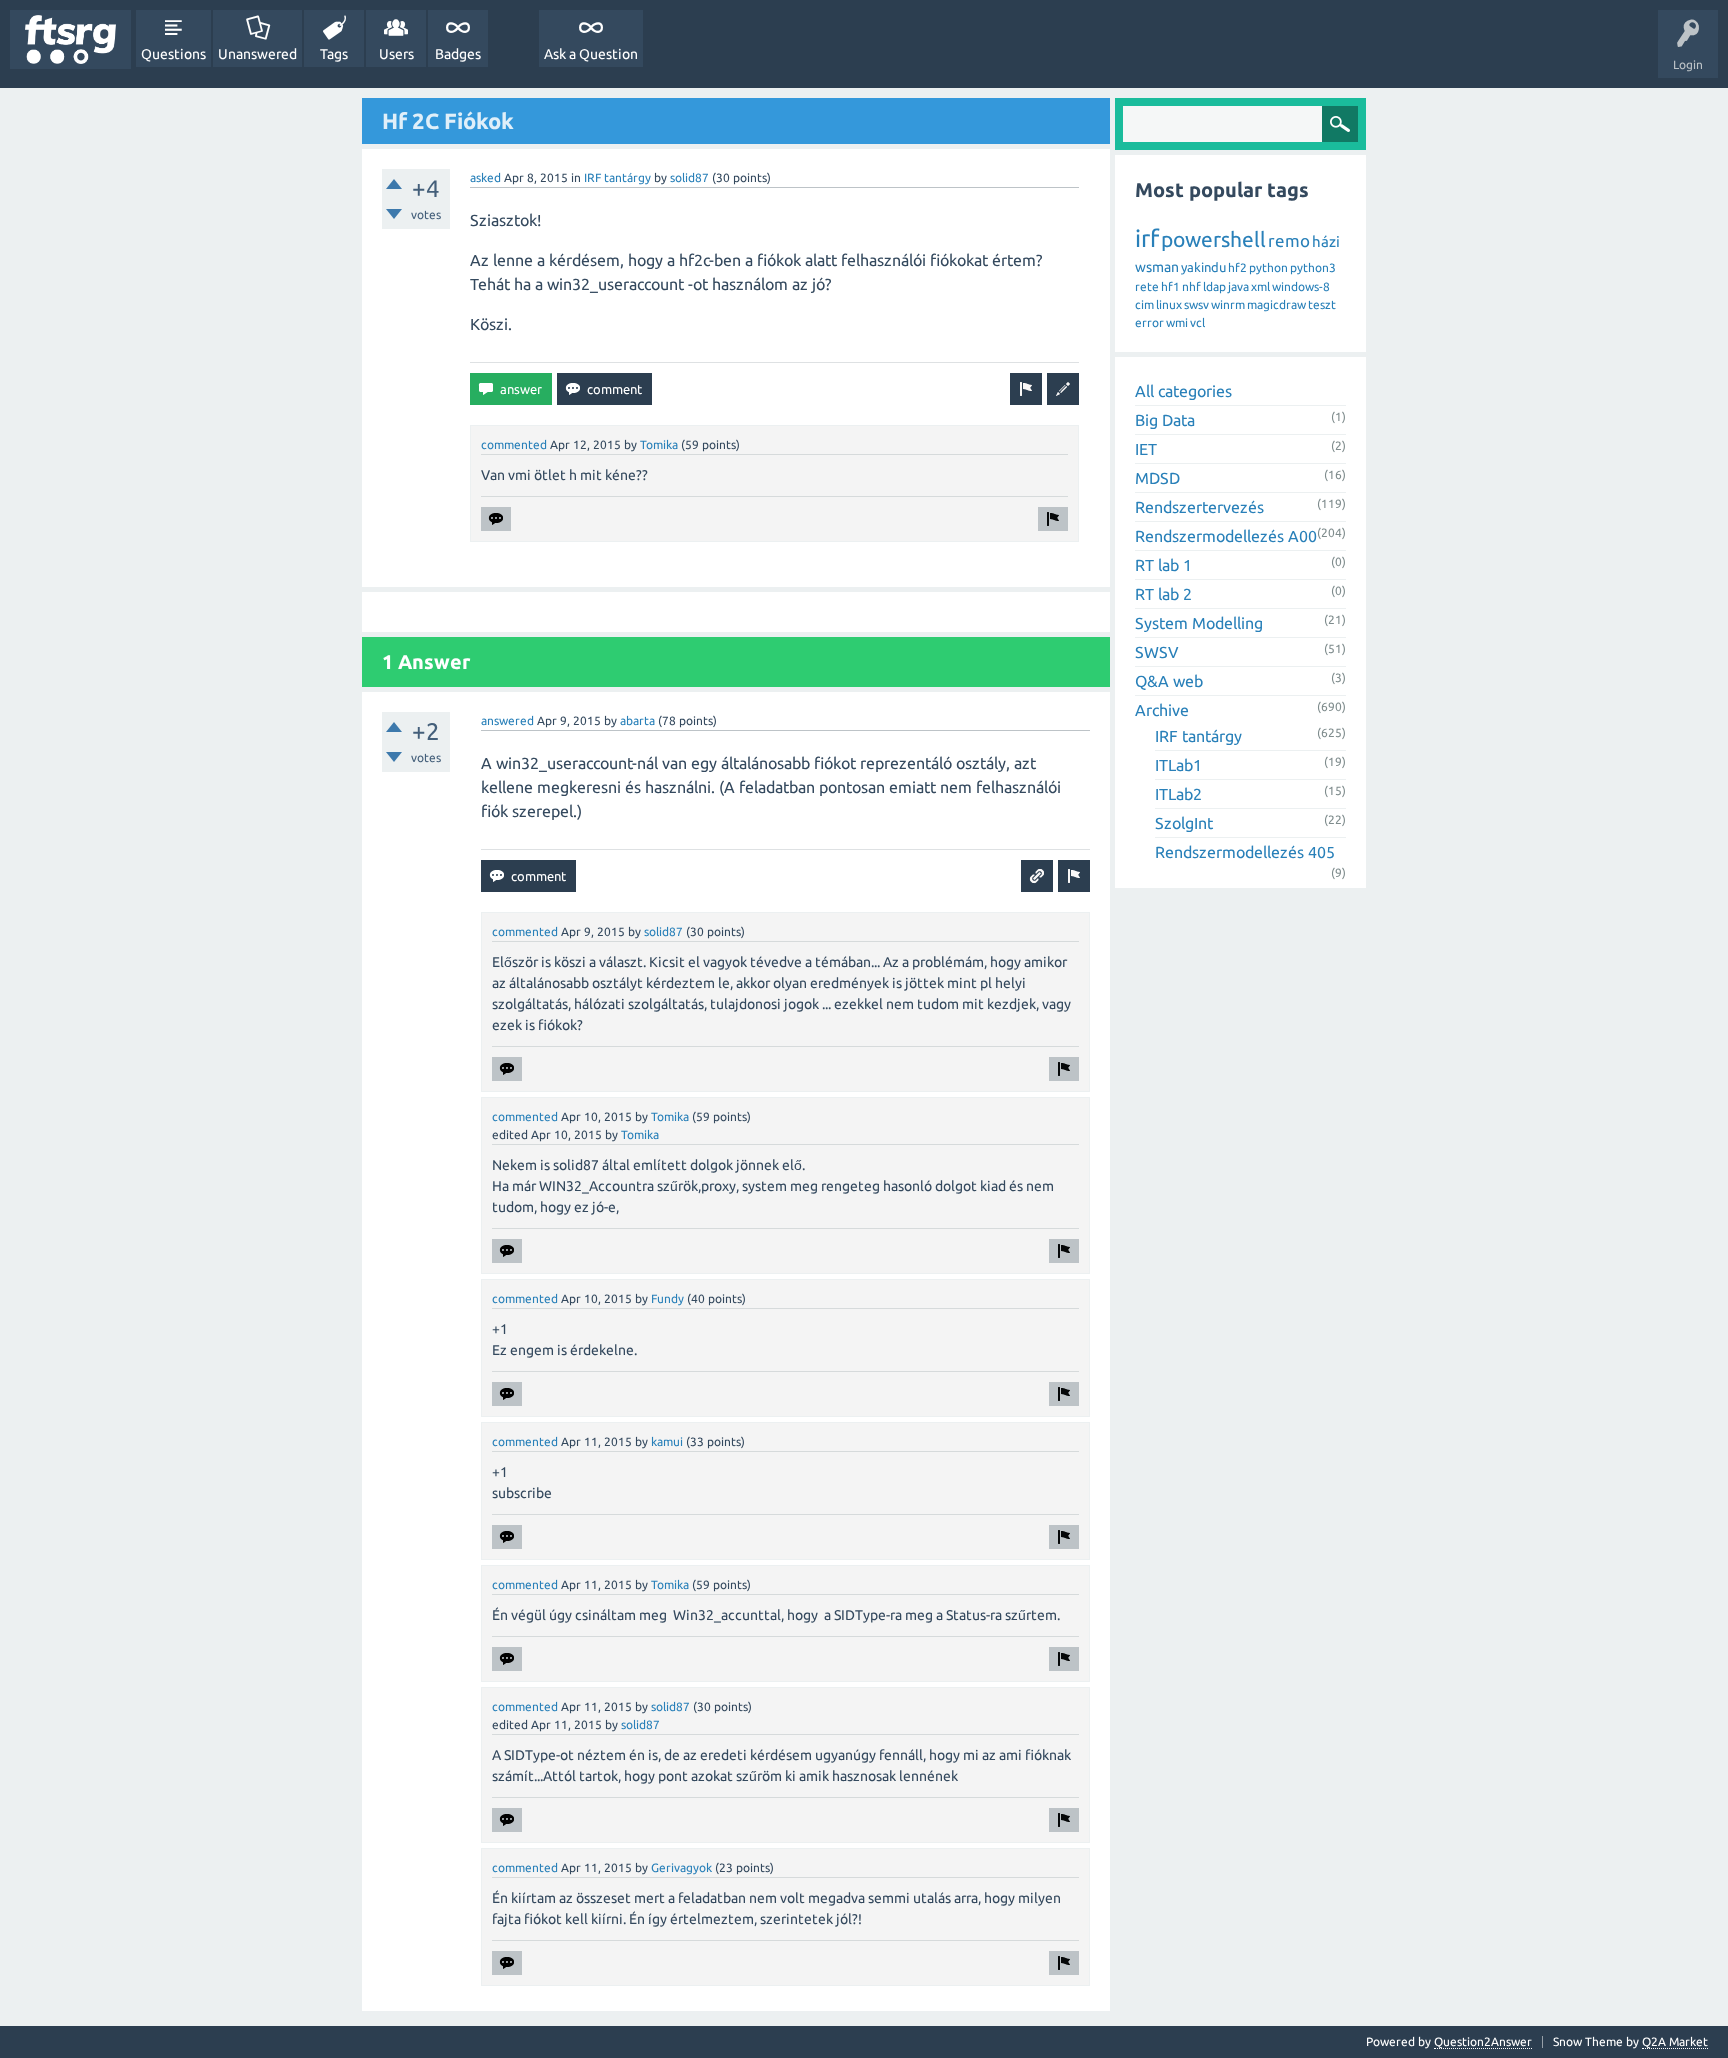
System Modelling (1199, 623)
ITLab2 (1178, 794)
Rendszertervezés (1199, 507)
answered (507, 720)
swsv (1196, 304)
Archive (1162, 710)
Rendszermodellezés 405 (1245, 852)
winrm (1228, 304)
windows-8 (1301, 286)
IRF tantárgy (617, 177)
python (1268, 267)
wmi (1177, 322)
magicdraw (1276, 304)
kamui (667, 1441)
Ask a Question (591, 54)
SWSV (1157, 652)
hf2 (1237, 267)
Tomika (659, 444)
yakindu (1203, 267)
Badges (458, 54)
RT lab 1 (1163, 565)
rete (1147, 286)
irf (1147, 238)
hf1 (1170, 286)
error (1149, 322)
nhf (1191, 286)
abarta (637, 720)
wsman (1157, 267)
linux (1169, 304)
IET (1146, 449)
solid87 (689, 177)
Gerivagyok (681, 1867)
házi (1326, 241)
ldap (1214, 286)
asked (485, 177)
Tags (334, 54)
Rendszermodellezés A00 (1226, 536)
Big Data (1165, 420)
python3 (1313, 267)
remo (1289, 240)
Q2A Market (1675, 2041)
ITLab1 (1178, 765)
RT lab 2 (1163, 594)
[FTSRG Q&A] (70, 39)
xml (1260, 286)
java (1238, 286)
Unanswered (257, 54)
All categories (1183, 391)
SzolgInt (1184, 823)
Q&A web (1169, 681)
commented (514, 444)
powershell (1213, 239)
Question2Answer (1483, 2041)
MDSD (1157, 478)
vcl (1197, 322)
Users (396, 54)
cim (1144, 304)
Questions (173, 54)
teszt (1322, 304)
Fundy (667, 1298)
